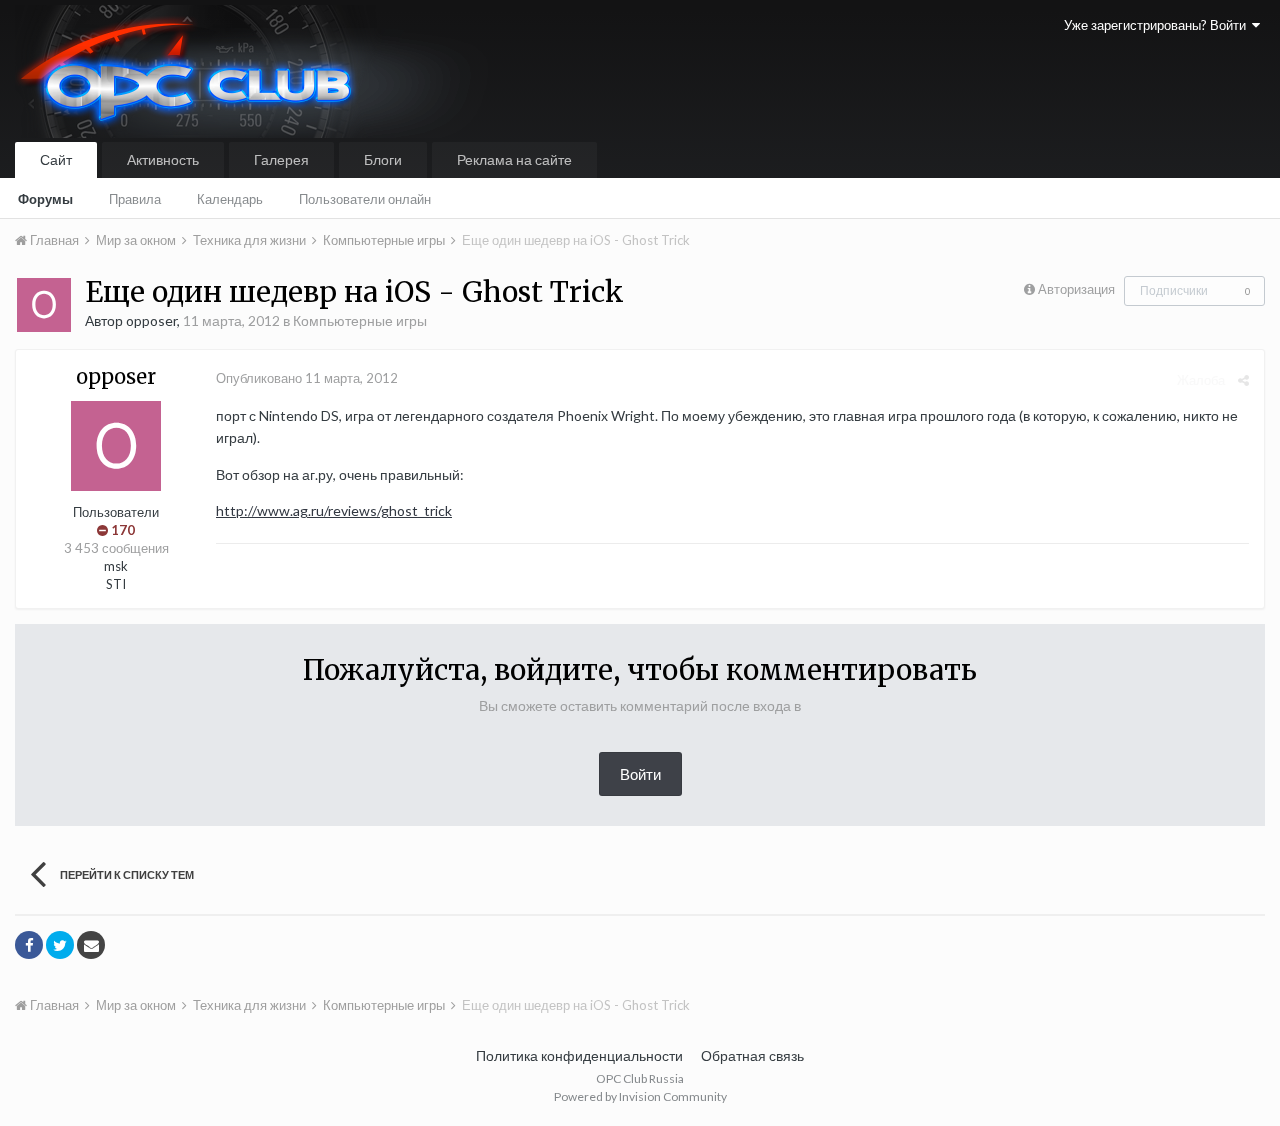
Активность (163, 159)
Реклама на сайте (514, 159)
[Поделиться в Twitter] (60, 945)
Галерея (281, 159)
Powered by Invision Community (640, 1096)
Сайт (56, 159)
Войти (640, 774)
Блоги (383, 159)
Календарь (230, 199)
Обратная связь (752, 1055)
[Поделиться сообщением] (1243, 380)
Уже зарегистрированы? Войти (1158, 25)
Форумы (45, 199)
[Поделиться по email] (91, 945)
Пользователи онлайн (365, 199)
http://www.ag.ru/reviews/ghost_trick (334, 510)
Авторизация (1076, 289)
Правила (135, 199)
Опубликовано (307, 378)
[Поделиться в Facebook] (29, 945)
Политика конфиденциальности (579, 1055)
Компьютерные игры (360, 320)
